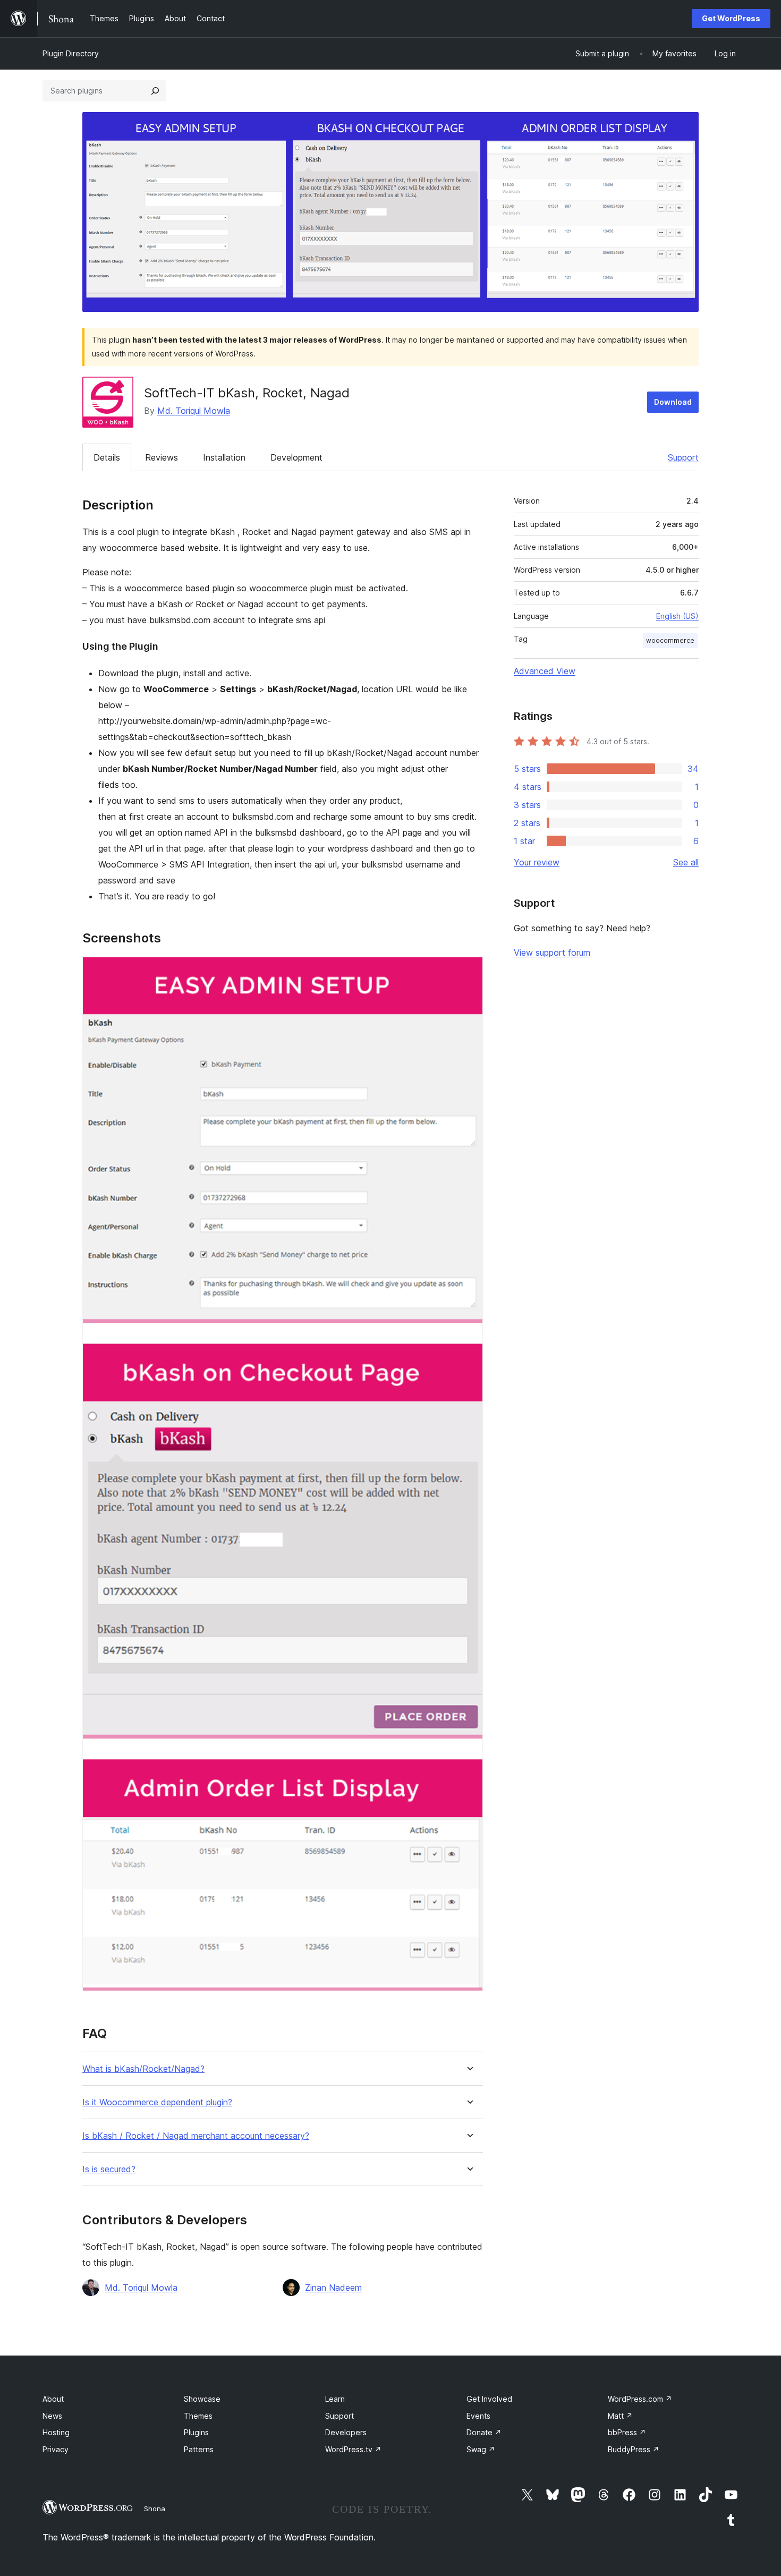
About (53, 2399)
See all (686, 862)
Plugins (196, 2432)
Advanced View (545, 671)
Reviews (162, 457)
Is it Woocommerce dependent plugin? (157, 2102)
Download (673, 402)
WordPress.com (640, 2399)
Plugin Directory (71, 53)
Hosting (56, 2432)
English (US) (677, 616)
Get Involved (489, 2399)
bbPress (627, 2432)
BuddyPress (634, 2449)
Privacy (56, 2449)
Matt (620, 2416)
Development (296, 457)
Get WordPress (731, 18)
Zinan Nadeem (333, 2288)
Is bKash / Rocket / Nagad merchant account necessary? (196, 2136)
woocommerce (670, 640)
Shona (155, 2509)
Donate (484, 2432)
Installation (224, 457)
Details (107, 457)
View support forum (552, 953)
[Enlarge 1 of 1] (469, 971)
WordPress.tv (353, 2449)
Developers (346, 2432)
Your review (537, 862)
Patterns (199, 2449)
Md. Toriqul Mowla (194, 411)
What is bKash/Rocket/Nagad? (143, 2069)
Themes (198, 2416)
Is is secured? (109, 2169)
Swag (481, 2449)
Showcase (202, 2399)
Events (478, 2416)
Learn (335, 2399)
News (52, 2416)
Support (683, 457)
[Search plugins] (155, 91)
